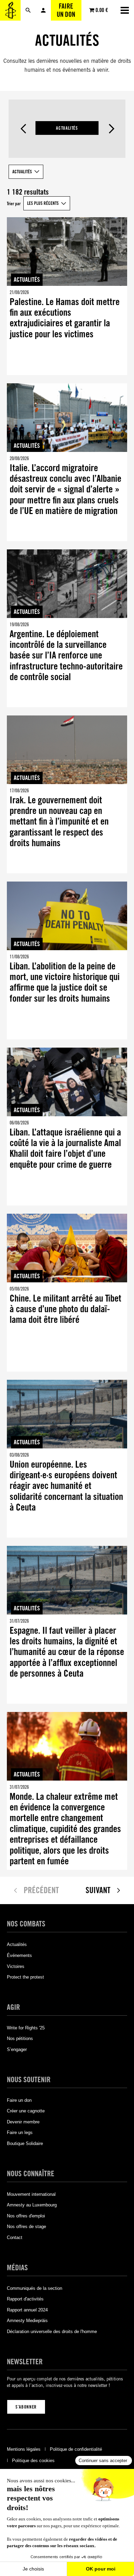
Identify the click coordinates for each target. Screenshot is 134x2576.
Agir (13, 2007)
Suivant (111, 129)
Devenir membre (23, 2122)
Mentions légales (24, 2449)
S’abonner (26, 2407)
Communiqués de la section (35, 2288)
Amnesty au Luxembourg (32, 2205)
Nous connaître (31, 2173)
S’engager (17, 2049)
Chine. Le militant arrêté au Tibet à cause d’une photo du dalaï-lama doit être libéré (65, 1309)
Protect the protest (25, 1977)
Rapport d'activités (25, 2299)
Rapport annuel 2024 (27, 2310)
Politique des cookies (33, 2461)
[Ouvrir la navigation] (125, 10)
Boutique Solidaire (25, 2143)
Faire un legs (20, 2132)
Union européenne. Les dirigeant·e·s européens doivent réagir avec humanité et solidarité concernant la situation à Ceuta (66, 1486)
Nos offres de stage (26, 2227)
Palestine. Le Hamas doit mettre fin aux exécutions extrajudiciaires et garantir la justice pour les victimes (65, 318)
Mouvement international (31, 2194)
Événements (19, 1955)
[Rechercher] (28, 10)
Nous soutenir (29, 2079)
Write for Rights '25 (26, 2028)
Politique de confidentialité (76, 2449)
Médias (17, 2267)
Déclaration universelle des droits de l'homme (52, 2332)
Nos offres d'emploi (26, 2216)
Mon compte (43, 10)
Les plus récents (43, 203)
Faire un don (66, 10)
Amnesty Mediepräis (27, 2321)
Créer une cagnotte (26, 2111)
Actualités (67, 128)
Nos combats (26, 1924)
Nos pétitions (20, 2038)
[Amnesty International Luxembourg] (10, 10)
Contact (15, 2237)
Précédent (23, 129)
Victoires (16, 1966)
